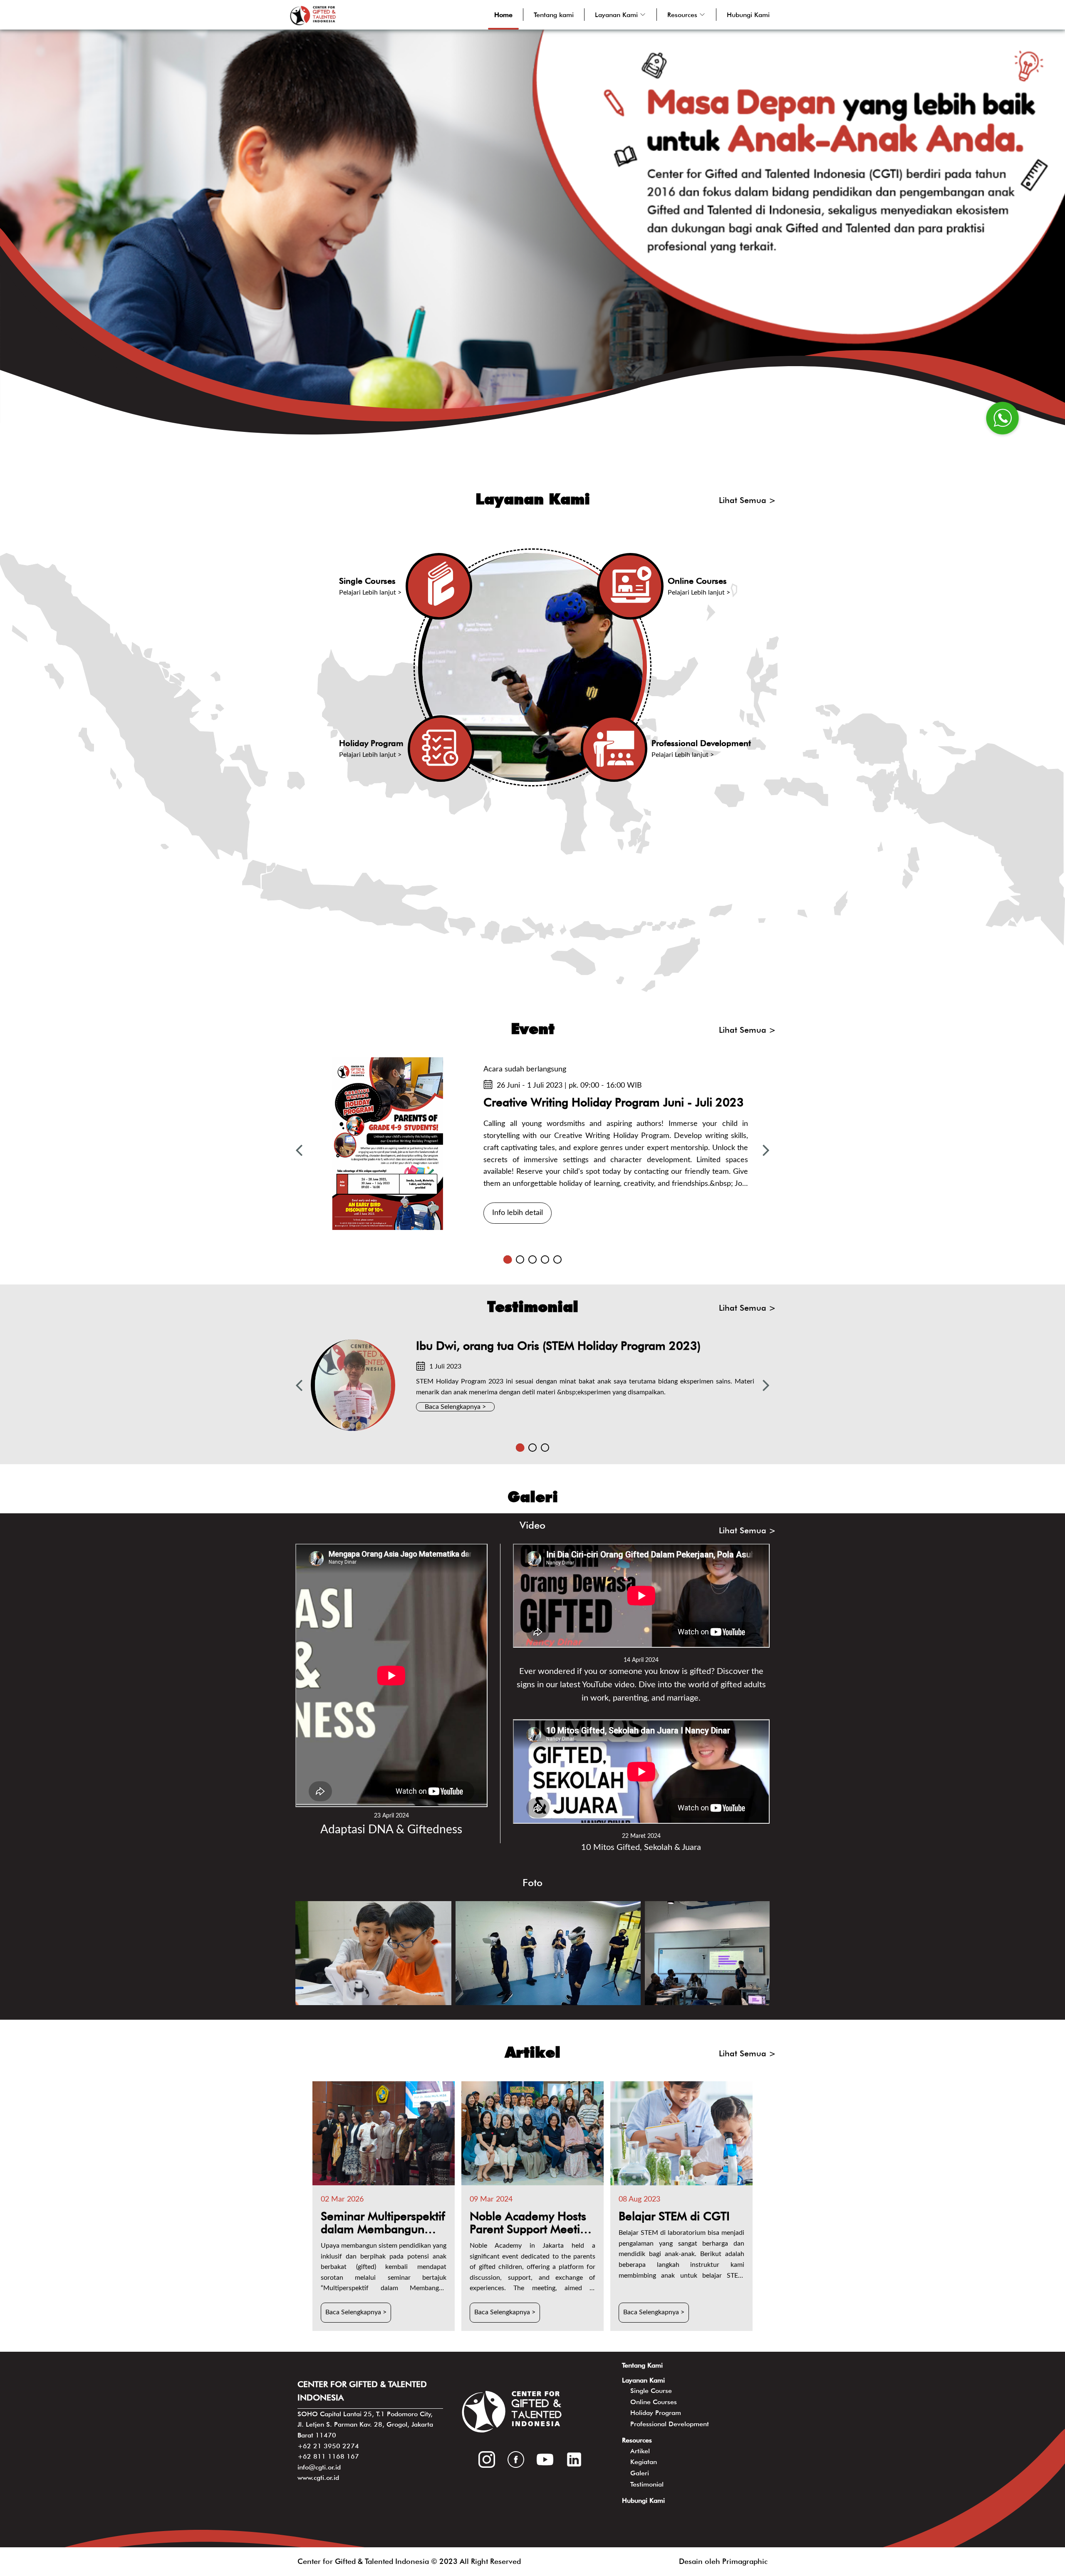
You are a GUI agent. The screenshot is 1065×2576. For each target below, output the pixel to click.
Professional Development (670, 2424)
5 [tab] (557, 1259)
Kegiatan (644, 2462)
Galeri (640, 2473)
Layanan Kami (643, 2380)
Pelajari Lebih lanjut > (370, 593)
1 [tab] (508, 1259)
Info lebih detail (518, 1213)
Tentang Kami (642, 2365)
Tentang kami (554, 15)
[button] (620, 15)
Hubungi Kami (748, 15)
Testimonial (647, 2484)
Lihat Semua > (747, 500)
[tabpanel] (532, 1143)
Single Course (651, 2391)
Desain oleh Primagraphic (723, 2561)
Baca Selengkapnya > (455, 1407)
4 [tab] (545, 1259)
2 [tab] (520, 1259)
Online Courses (654, 2402)
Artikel (640, 2451)
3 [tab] (532, 1259)
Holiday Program (656, 2413)
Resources (637, 2440)
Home (503, 15)
